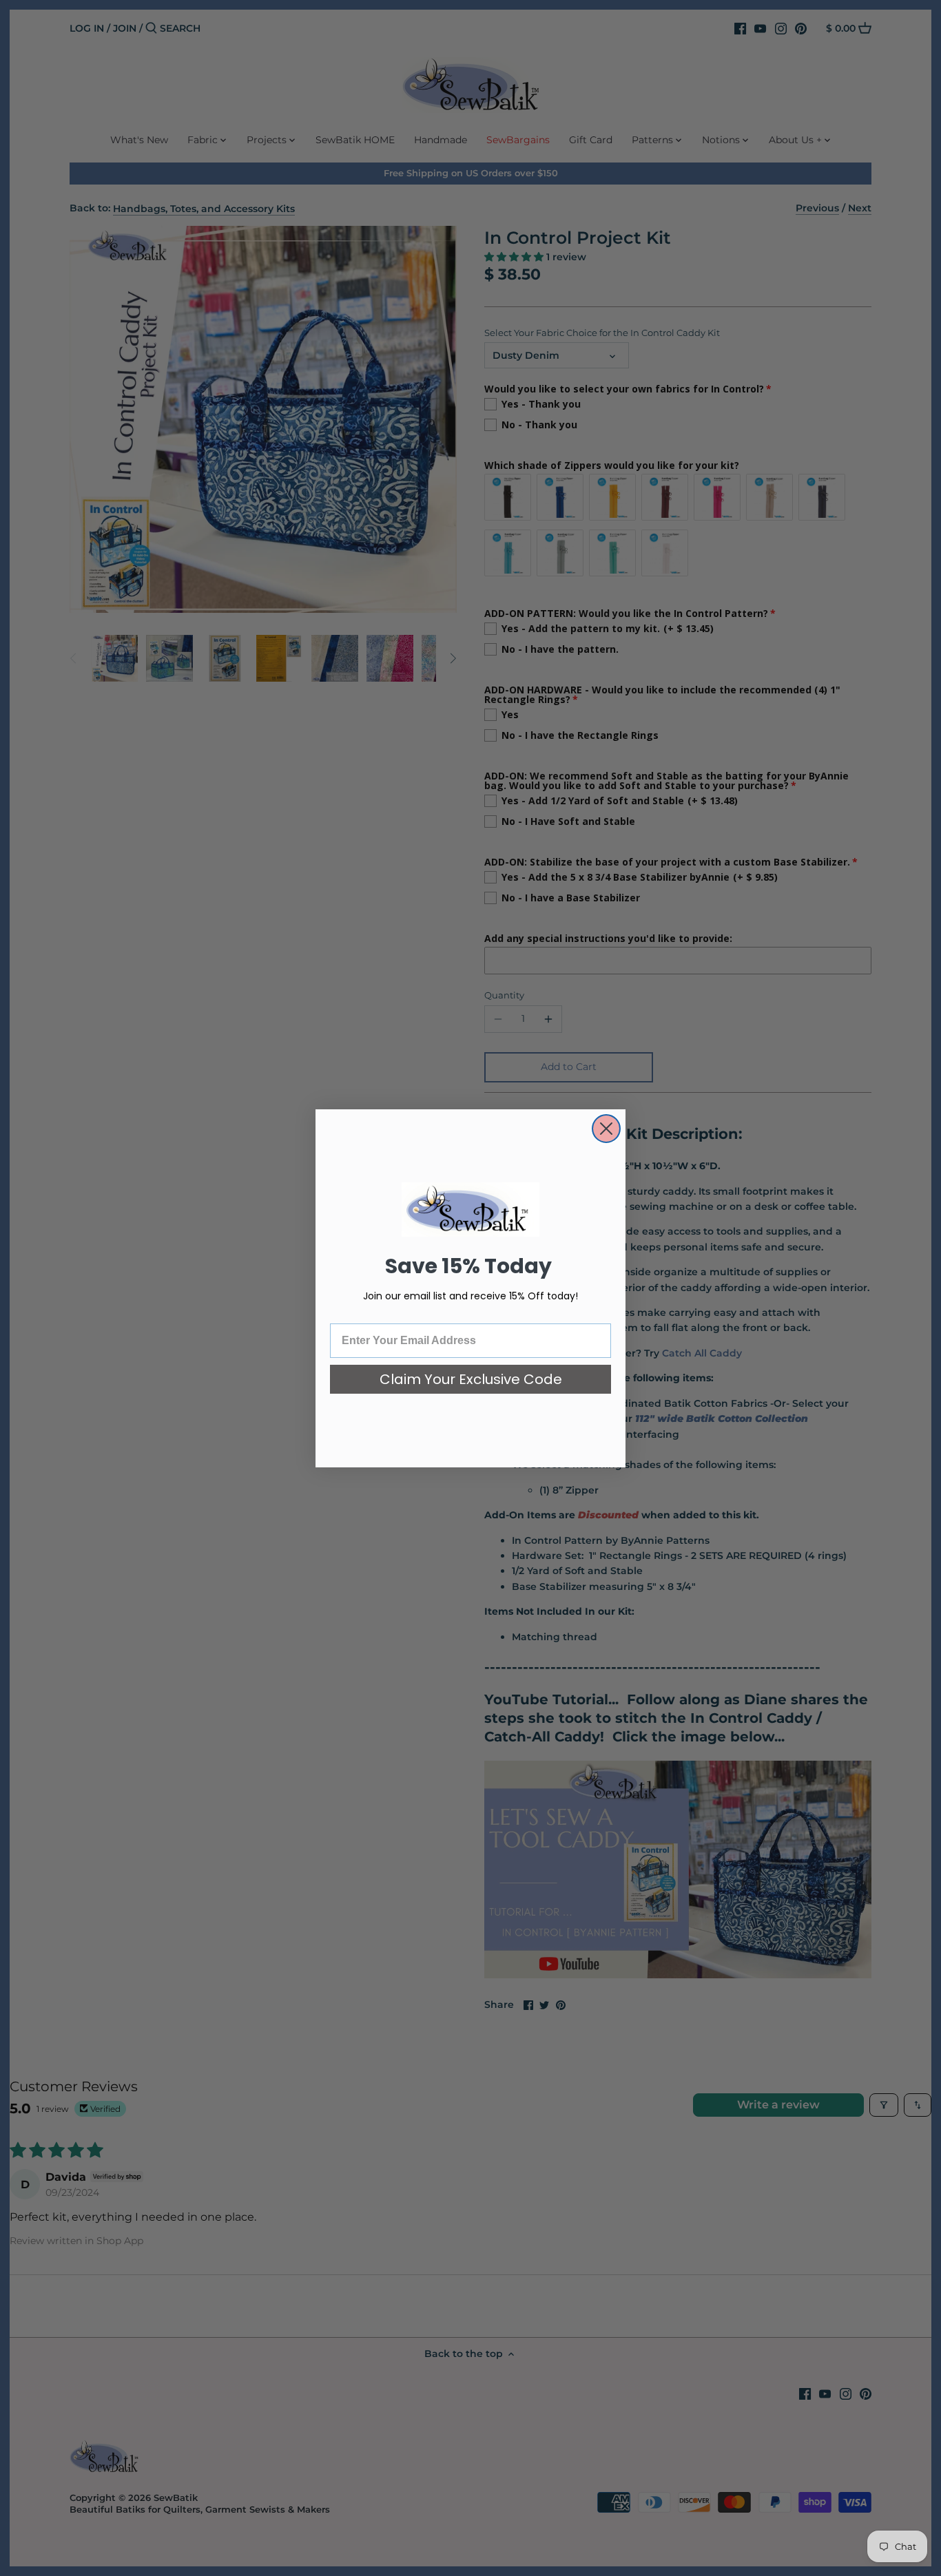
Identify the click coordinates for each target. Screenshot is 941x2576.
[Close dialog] (606, 1129)
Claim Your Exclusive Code (471, 1379)
